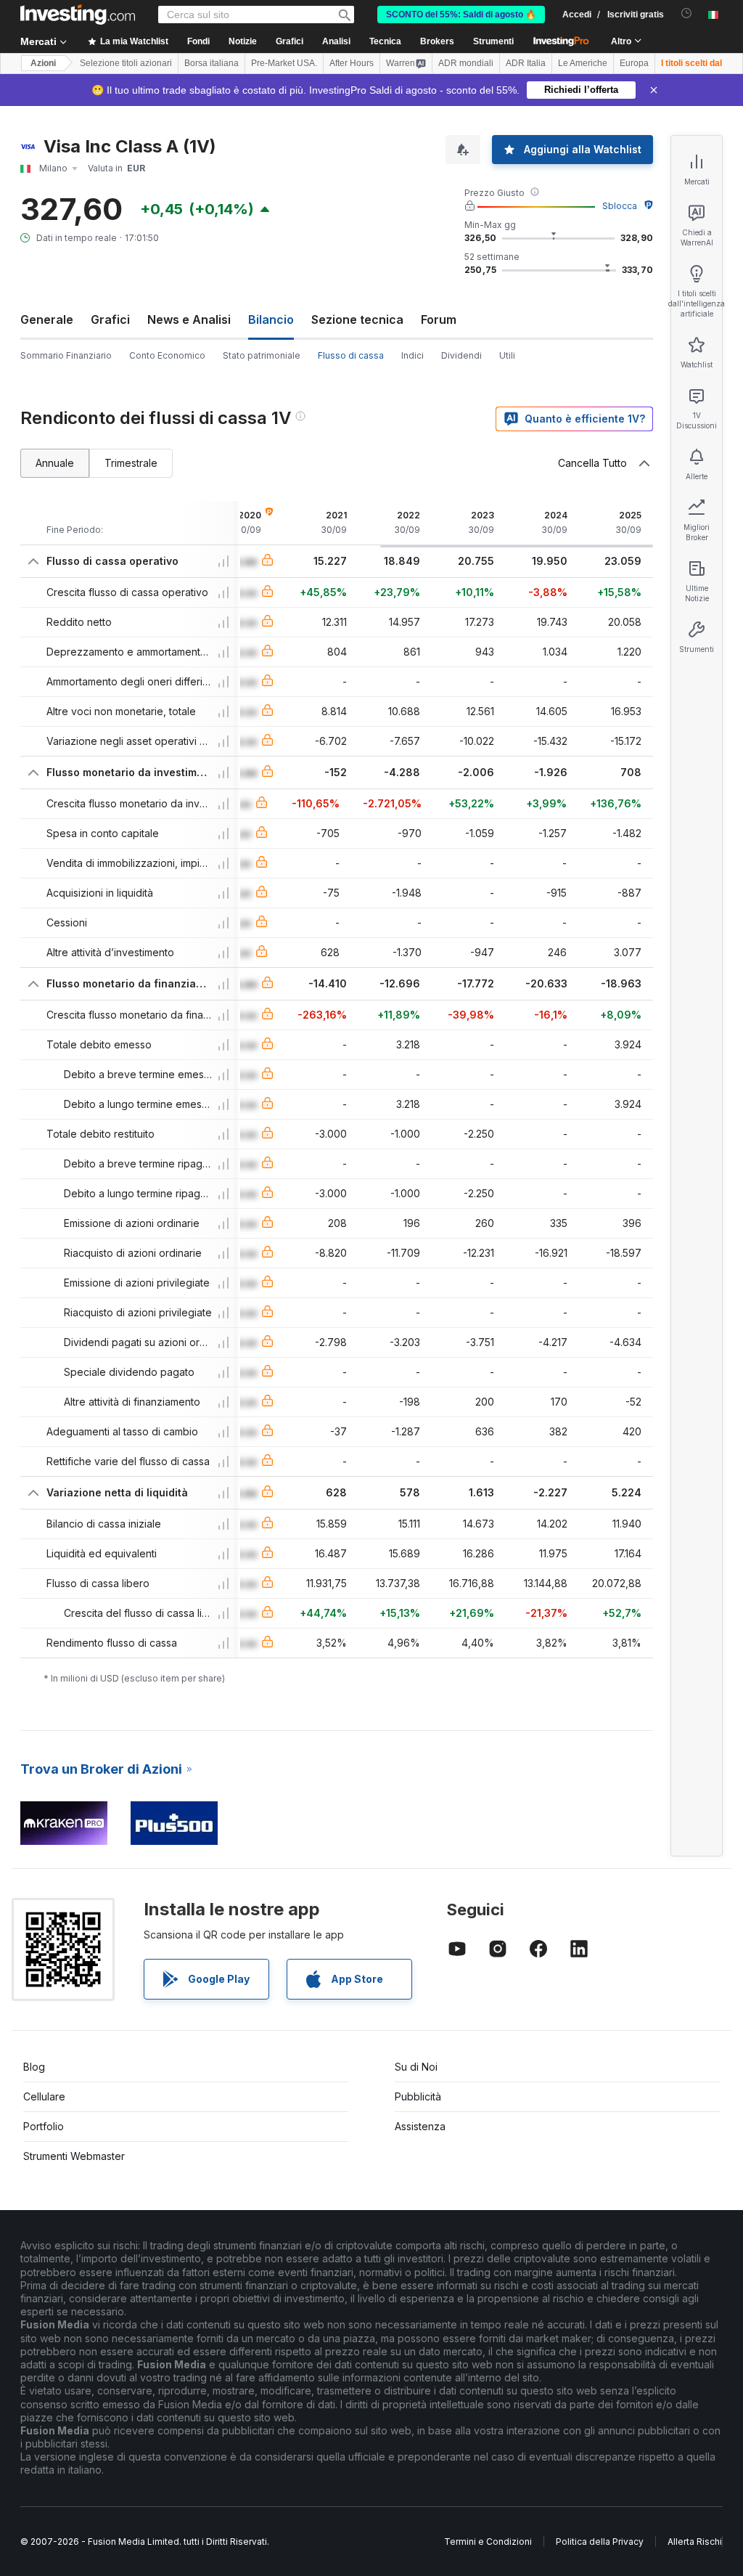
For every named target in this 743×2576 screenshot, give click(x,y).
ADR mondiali (466, 63)
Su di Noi (416, 2067)
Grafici (110, 319)
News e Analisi (189, 319)
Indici (412, 355)
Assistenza (420, 2126)
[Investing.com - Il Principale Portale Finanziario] (78, 15)
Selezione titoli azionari (126, 63)
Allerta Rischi (695, 2542)
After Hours (352, 63)
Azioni (43, 63)
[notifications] (687, 13)
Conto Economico (167, 355)
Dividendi (461, 355)
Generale (47, 319)
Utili (507, 355)
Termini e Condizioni (488, 2542)
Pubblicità (418, 2096)
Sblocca (620, 206)
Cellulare (44, 2096)
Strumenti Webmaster (74, 2156)
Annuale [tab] (55, 463)
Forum (439, 319)
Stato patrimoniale (262, 355)
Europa (634, 63)
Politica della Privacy (600, 2542)
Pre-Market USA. (284, 63)
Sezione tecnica (357, 319)
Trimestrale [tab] (131, 463)
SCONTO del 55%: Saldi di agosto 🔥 (461, 15)
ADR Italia (526, 63)
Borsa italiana (212, 63)
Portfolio (44, 2126)
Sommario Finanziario (66, 355)
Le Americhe (583, 63)
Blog (34, 2067)
